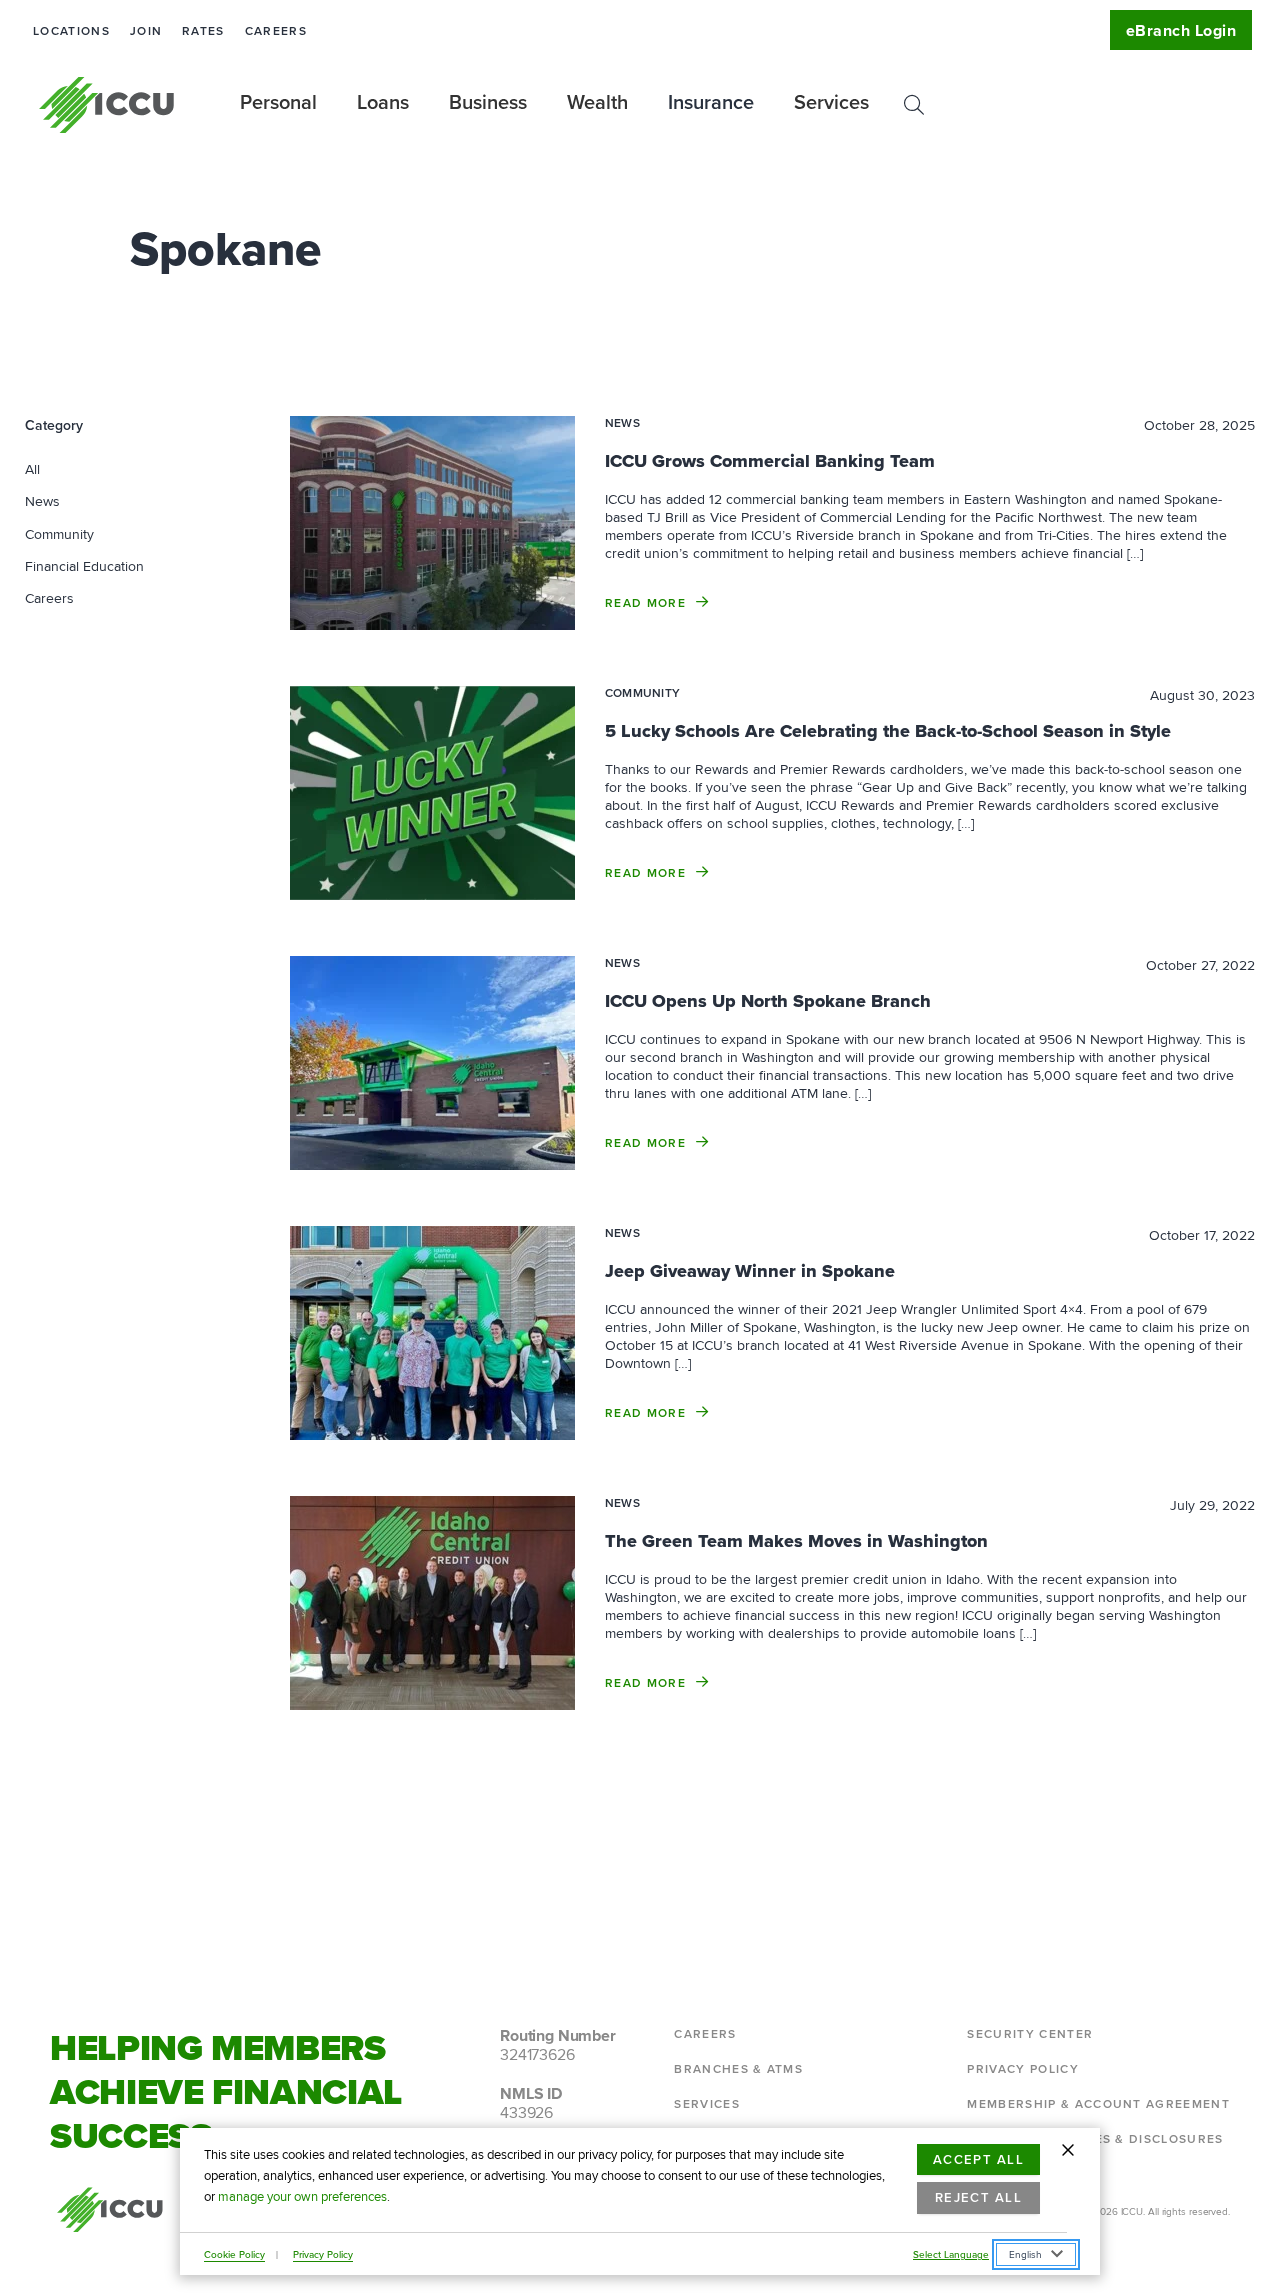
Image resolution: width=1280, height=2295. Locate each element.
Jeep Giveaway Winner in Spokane (750, 1271)
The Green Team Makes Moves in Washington (796, 1541)
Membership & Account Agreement (1098, 2103)
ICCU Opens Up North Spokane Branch (768, 1001)
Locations (71, 30)
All (32, 469)
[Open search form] (914, 105)
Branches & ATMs (738, 2068)
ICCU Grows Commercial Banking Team (770, 461)
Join (146, 30)
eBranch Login (1181, 30)
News (42, 501)
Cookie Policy (234, 2254)
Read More (645, 602)
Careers (276, 30)
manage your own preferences (302, 2196)
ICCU (107, 105)
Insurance (711, 101)
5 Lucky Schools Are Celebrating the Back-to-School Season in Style (888, 731)
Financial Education (84, 566)
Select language (951, 2254)
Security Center (1030, 2033)
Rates (203, 30)
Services (707, 2103)
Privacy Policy (323, 2254)
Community (59, 534)
